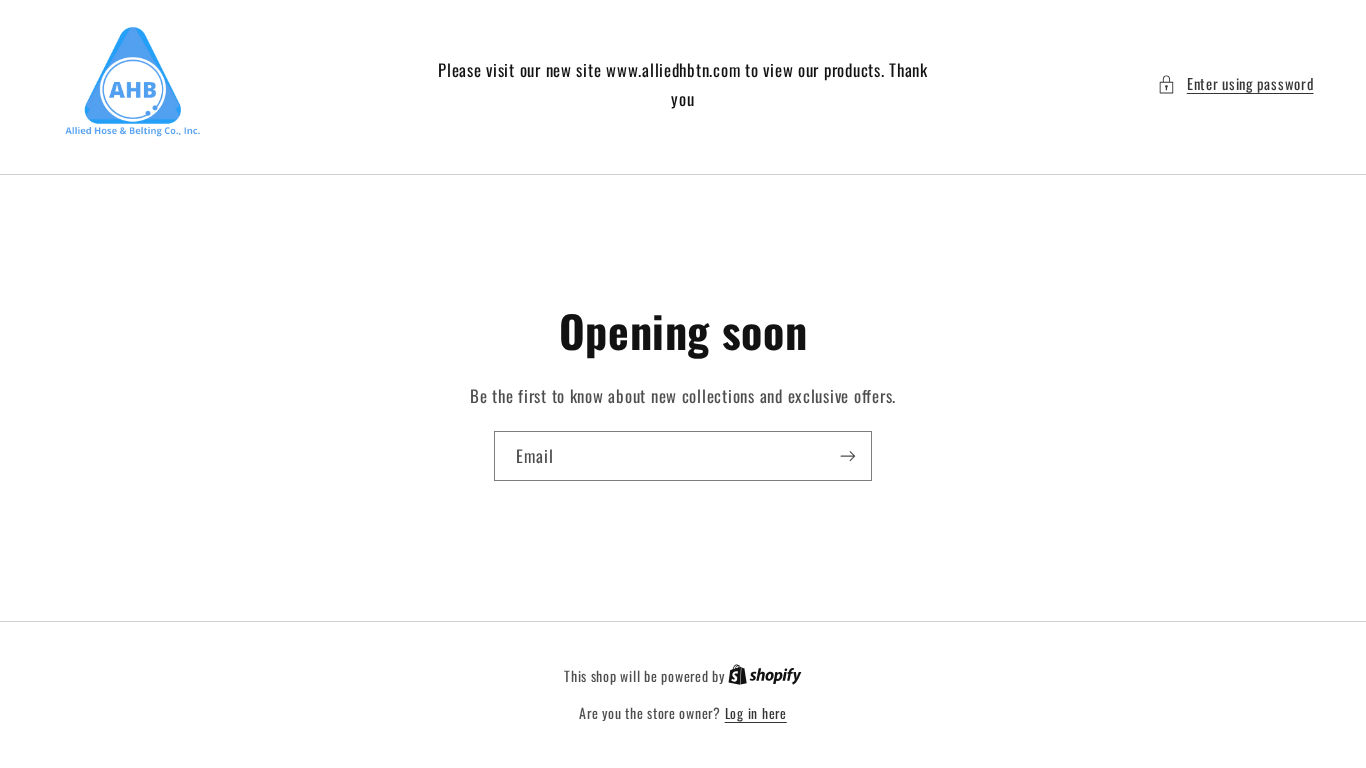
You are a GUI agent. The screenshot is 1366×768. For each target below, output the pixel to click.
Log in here (756, 713)
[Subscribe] (848, 455)
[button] (1235, 84)
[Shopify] (765, 676)
